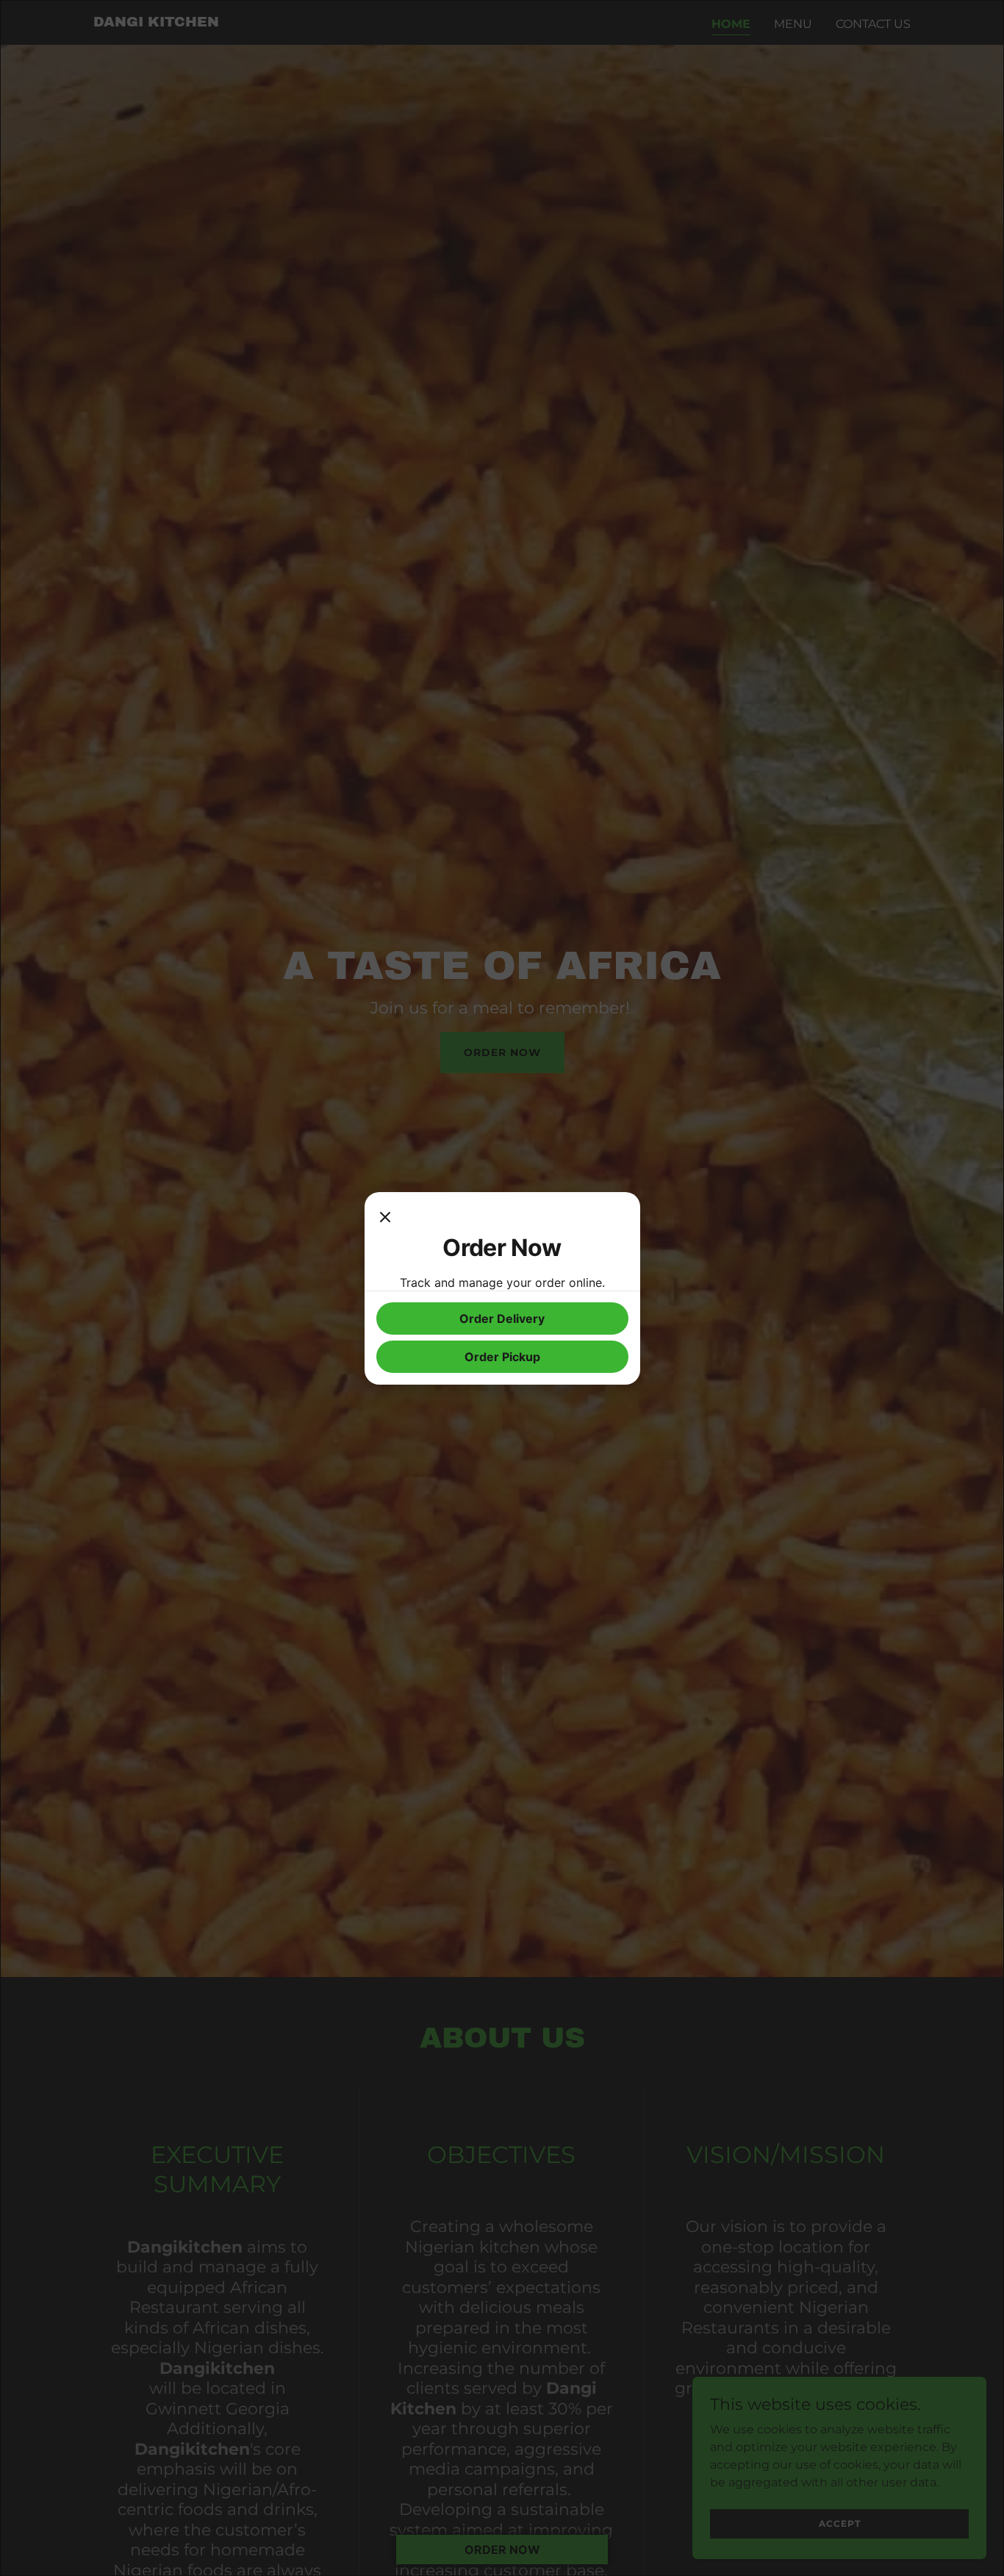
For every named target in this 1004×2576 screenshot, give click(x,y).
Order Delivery (502, 1319)
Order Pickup (502, 1357)
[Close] (385, 1219)
